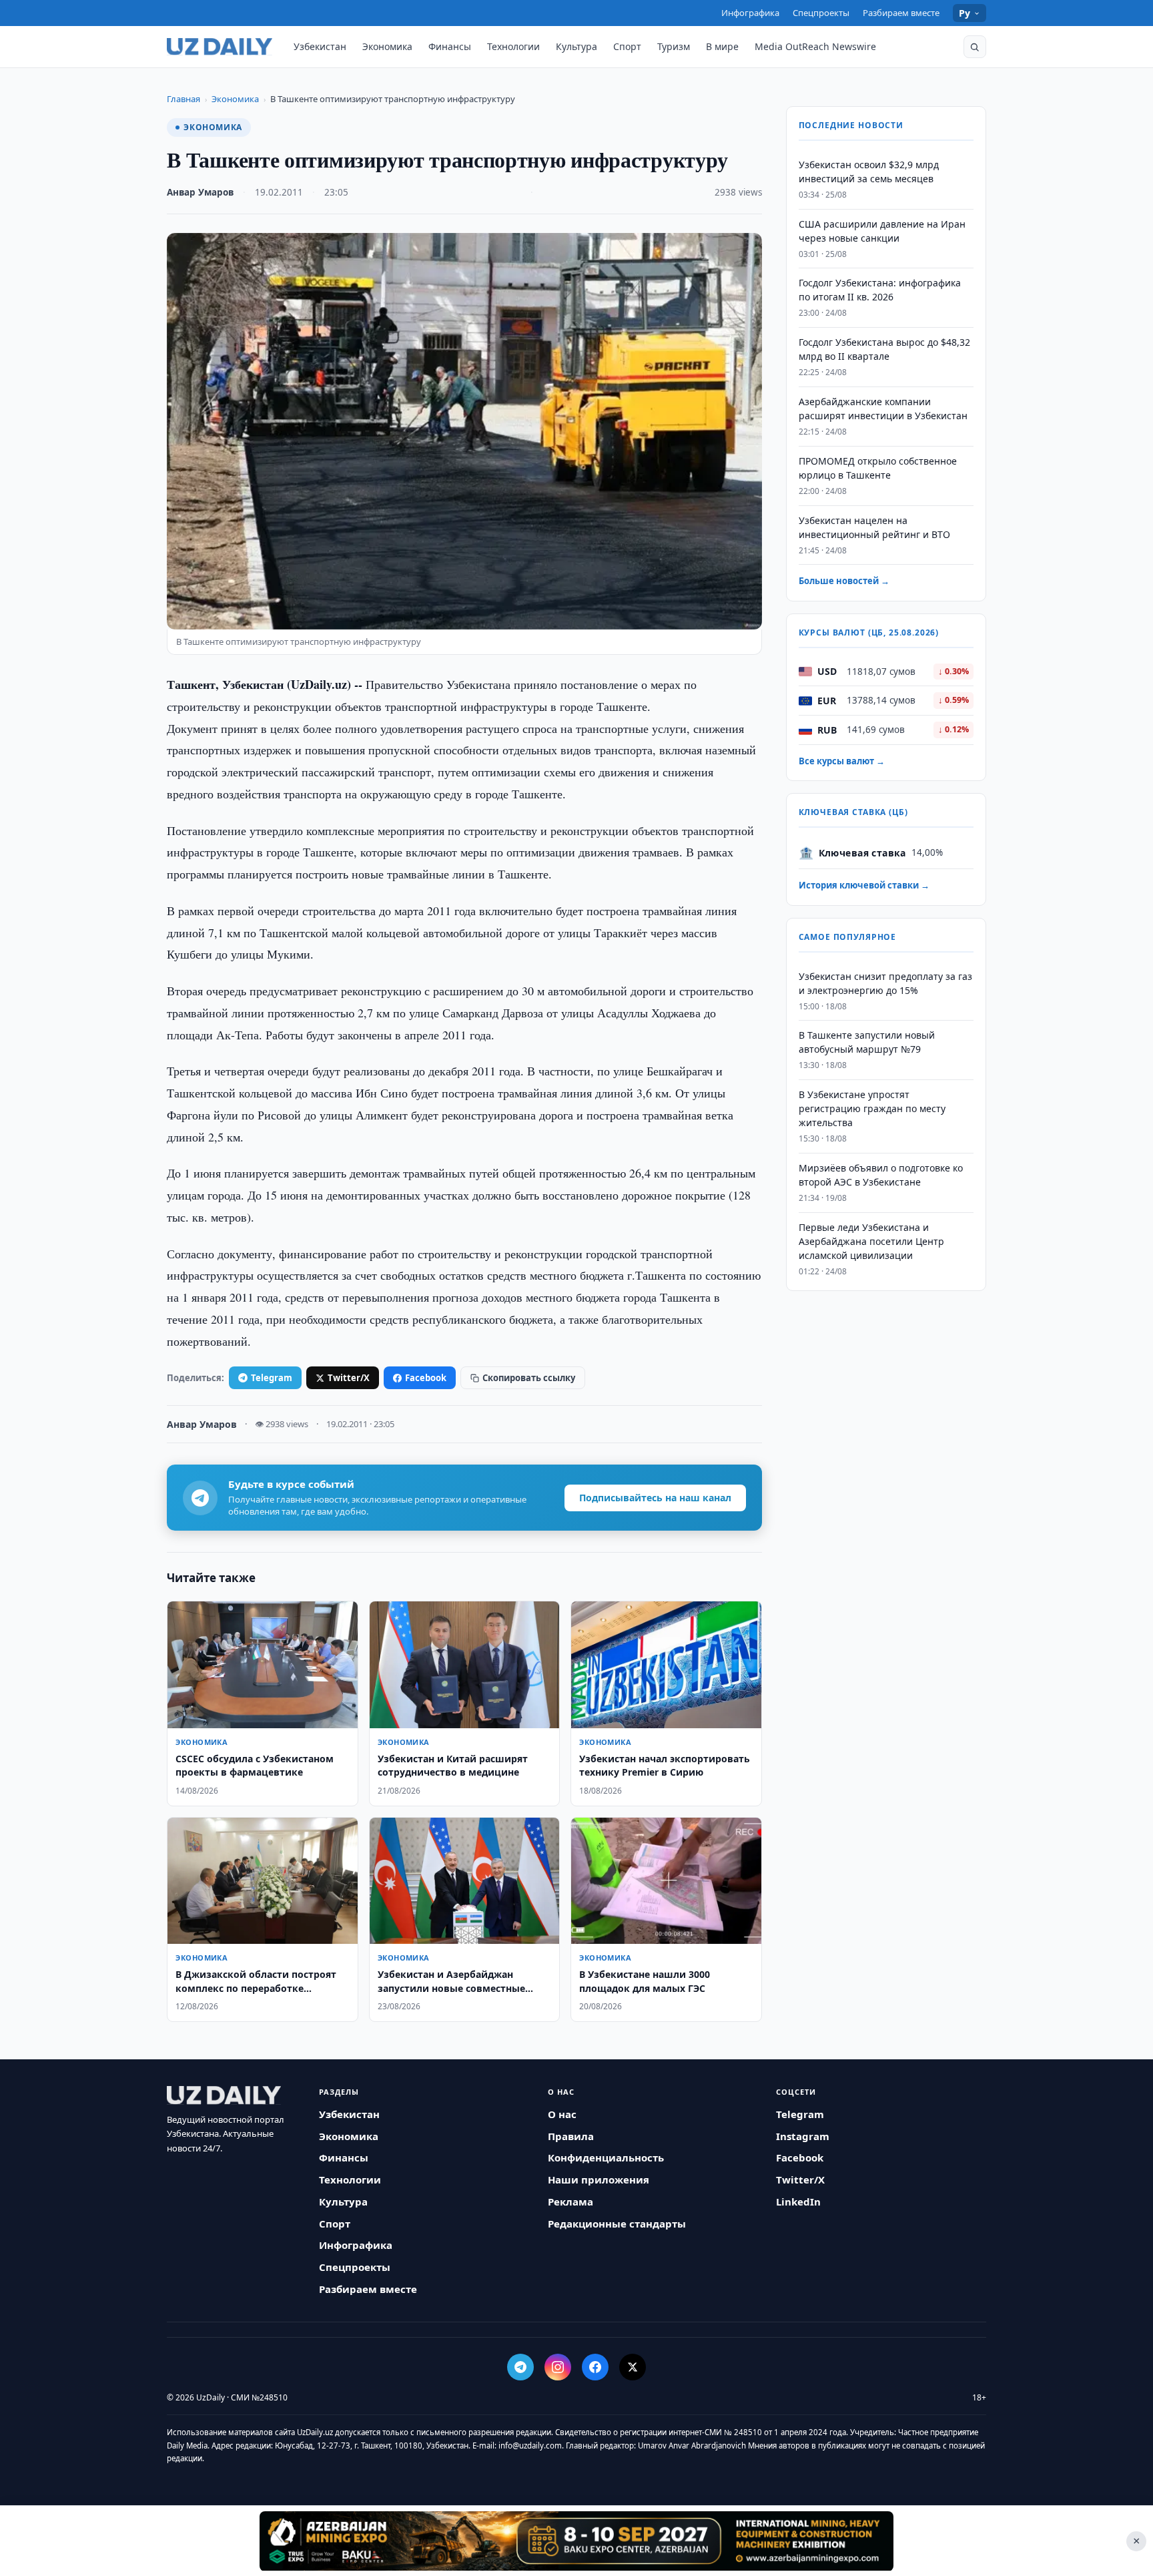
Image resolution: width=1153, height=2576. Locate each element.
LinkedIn (798, 2202)
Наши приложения (599, 2179)
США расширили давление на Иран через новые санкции (882, 231)
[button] (975, 47)
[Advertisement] (576, 2541)
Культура (576, 46)
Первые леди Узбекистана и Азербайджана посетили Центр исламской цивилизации (871, 1241)
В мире (722, 46)
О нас (562, 2114)
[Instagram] (558, 2367)
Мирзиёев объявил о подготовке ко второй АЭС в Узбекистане (881, 1175)
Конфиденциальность (606, 2157)
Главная (183, 99)
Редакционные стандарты (617, 2224)
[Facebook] (595, 2367)
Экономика (387, 46)
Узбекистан (320, 46)
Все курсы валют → (842, 761)
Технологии (513, 46)
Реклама (570, 2202)
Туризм (674, 46)
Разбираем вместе (901, 13)
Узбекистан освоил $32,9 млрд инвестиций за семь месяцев (869, 172)
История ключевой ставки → (864, 886)
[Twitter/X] (633, 2367)
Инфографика (750, 13)
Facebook (426, 1378)
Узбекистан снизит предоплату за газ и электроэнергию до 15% (885, 983)
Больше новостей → (844, 581)
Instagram (803, 2136)
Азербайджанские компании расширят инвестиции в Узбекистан (883, 409)
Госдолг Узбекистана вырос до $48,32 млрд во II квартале (884, 350)
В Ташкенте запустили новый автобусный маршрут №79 (867, 1043)
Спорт (627, 46)
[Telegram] (520, 2367)
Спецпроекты (821, 13)
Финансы (450, 46)
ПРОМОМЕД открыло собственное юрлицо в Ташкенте (878, 468)
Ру (965, 13)
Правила (571, 2136)
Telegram (272, 1378)
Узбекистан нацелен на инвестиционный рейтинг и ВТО (874, 527)
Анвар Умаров (200, 192)
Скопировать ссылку (529, 1378)
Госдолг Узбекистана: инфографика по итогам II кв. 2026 (880, 290)
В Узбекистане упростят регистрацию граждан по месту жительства (872, 1109)
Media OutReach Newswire (815, 46)
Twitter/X (349, 1378)
